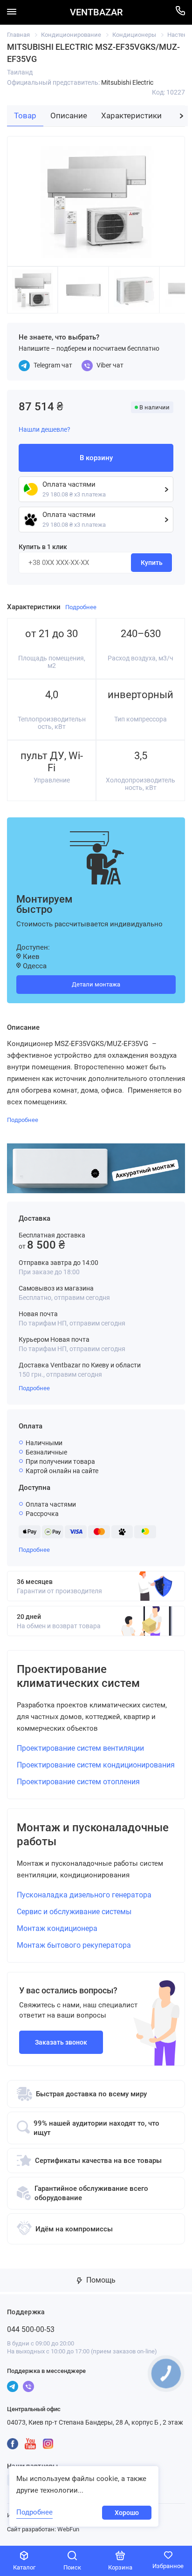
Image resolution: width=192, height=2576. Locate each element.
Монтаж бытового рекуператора (74, 1945)
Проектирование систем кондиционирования (96, 1765)
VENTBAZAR (96, 12)
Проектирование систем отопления (78, 1782)
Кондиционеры (134, 35)
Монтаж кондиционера (57, 1928)
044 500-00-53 (31, 2329)
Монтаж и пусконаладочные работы (93, 1835)
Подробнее (34, 1388)
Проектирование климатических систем (78, 1676)
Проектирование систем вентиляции (80, 1748)
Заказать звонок (61, 2042)
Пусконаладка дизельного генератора (84, 1895)
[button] (182, 116)
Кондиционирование (71, 35)
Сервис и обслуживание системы (74, 1912)
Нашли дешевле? (45, 429)
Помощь (100, 2280)
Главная (18, 35)
